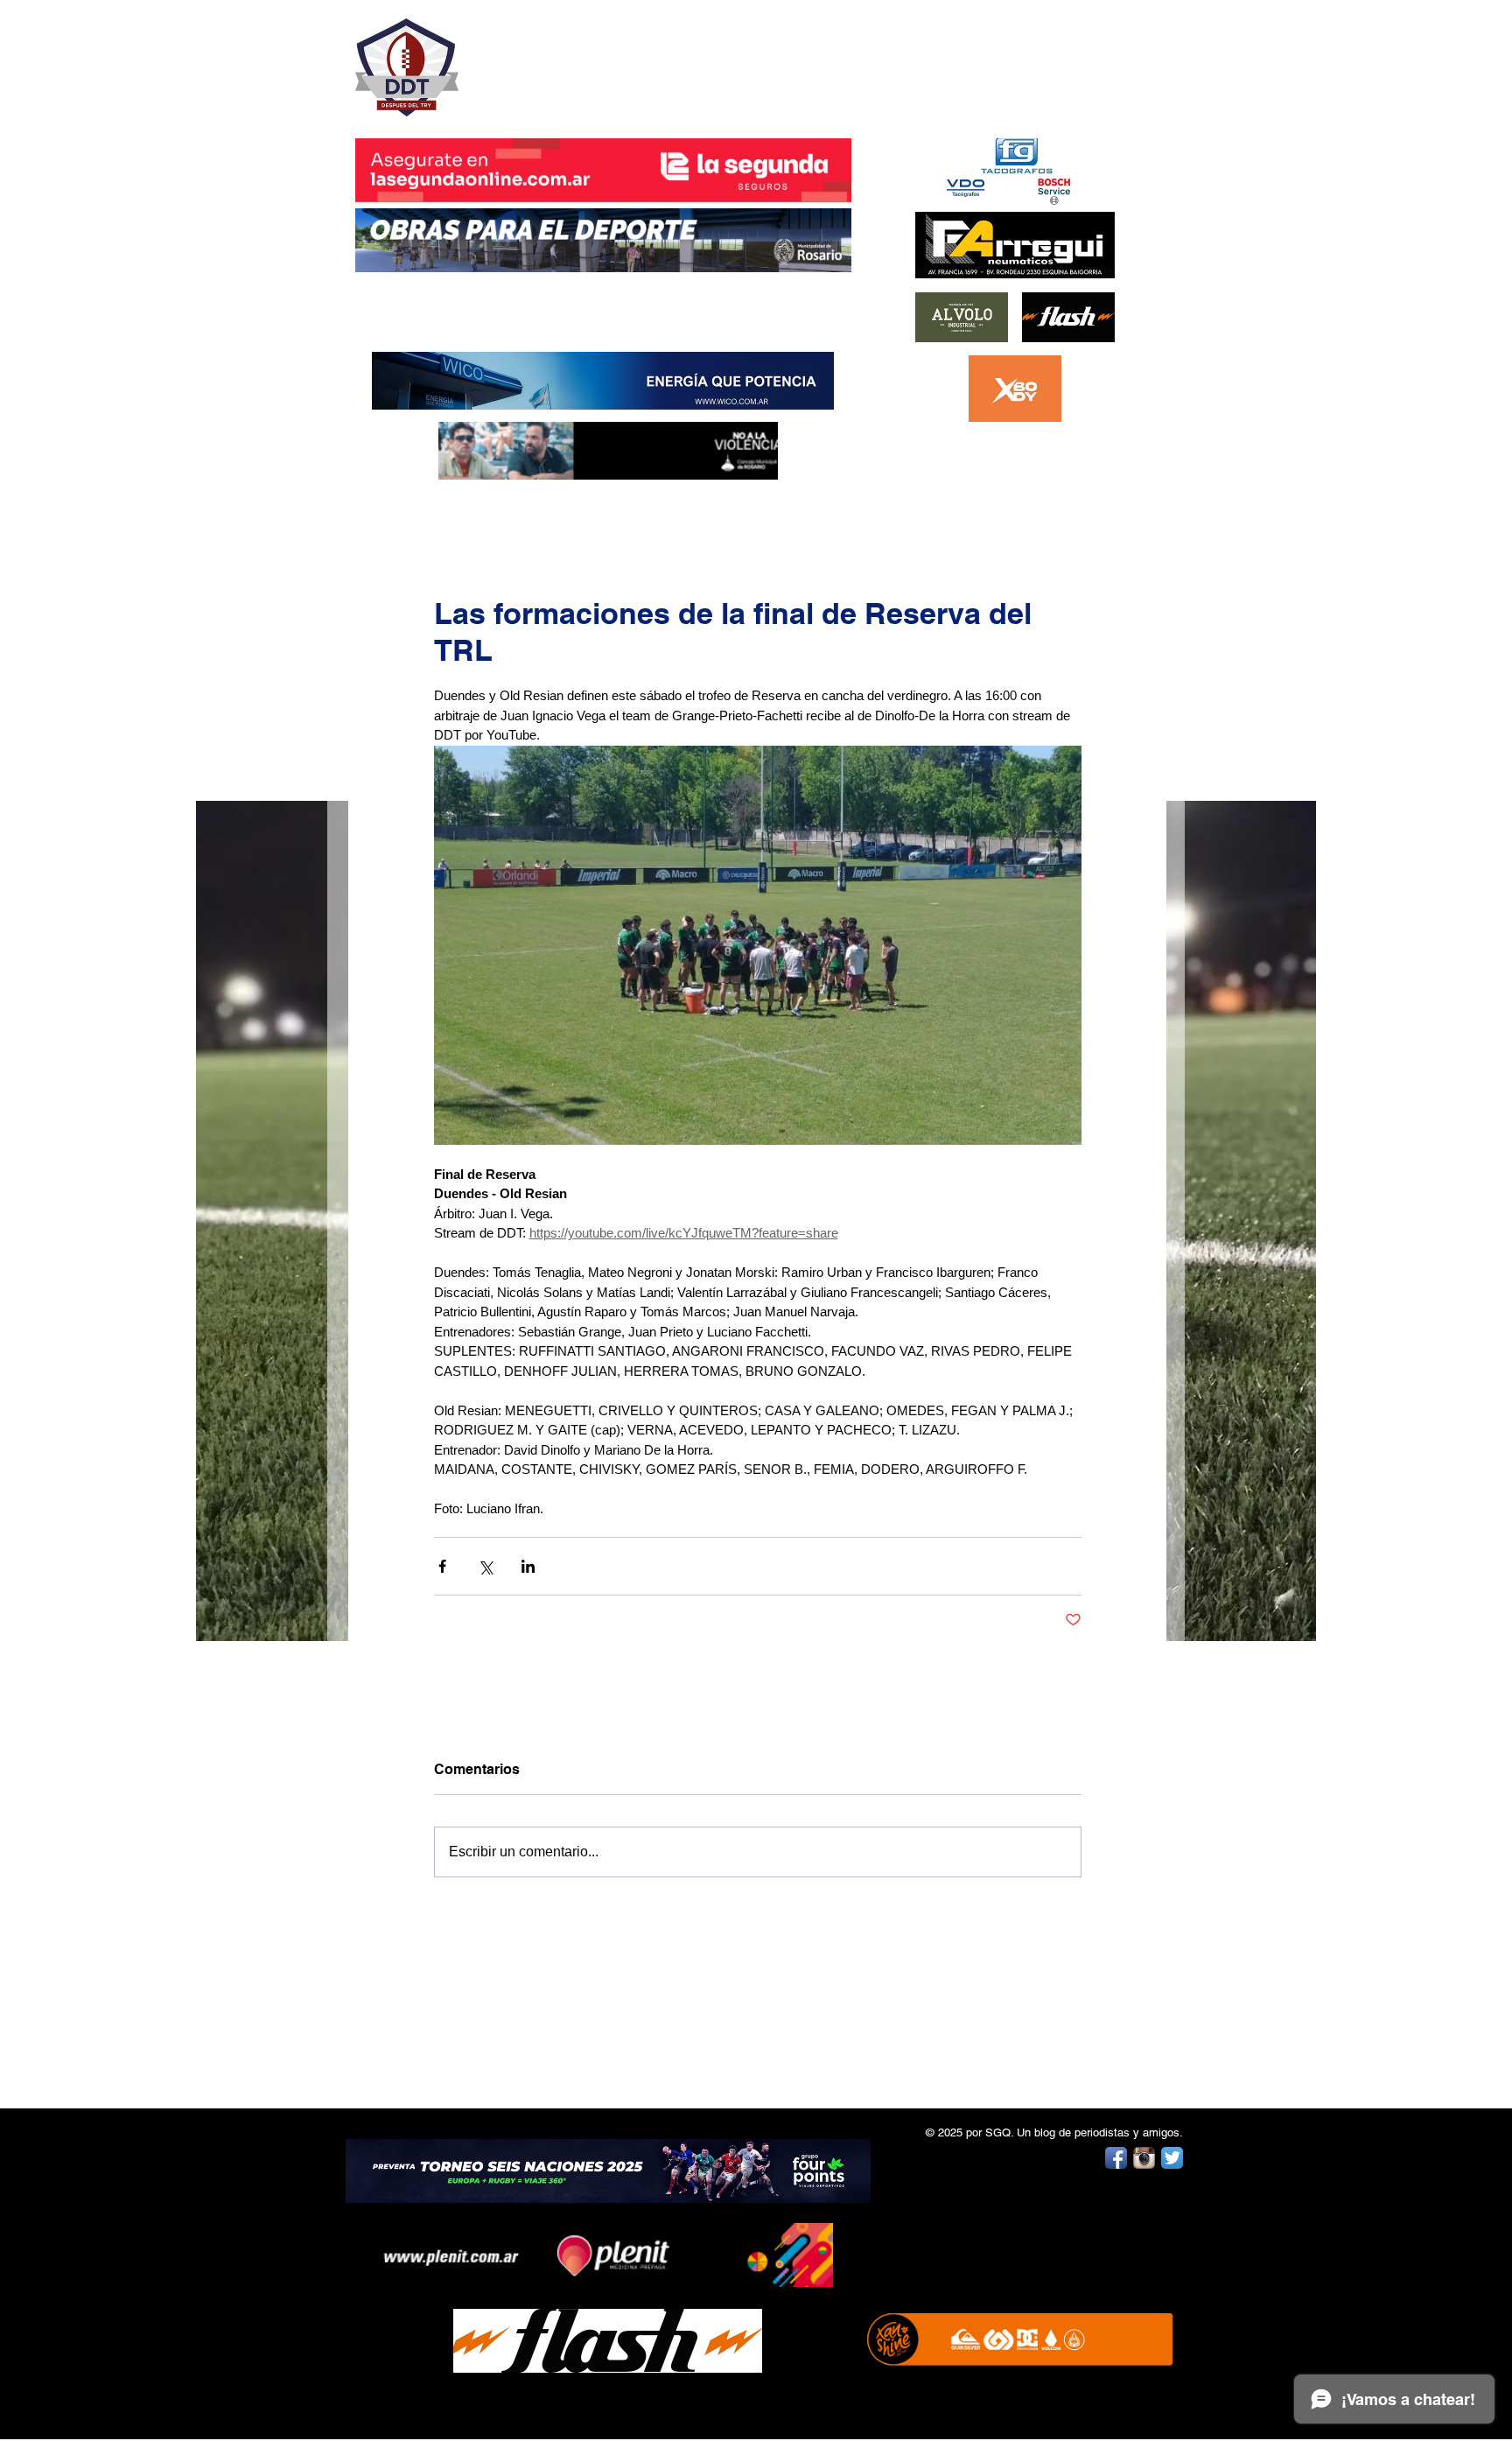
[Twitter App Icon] (1172, 2158)
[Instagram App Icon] (1144, 2158)
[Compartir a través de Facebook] (442, 1566)
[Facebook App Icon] (1116, 2158)
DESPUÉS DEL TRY (591, 58)
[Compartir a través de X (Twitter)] (485, 1566)
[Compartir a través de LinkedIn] (528, 1566)
